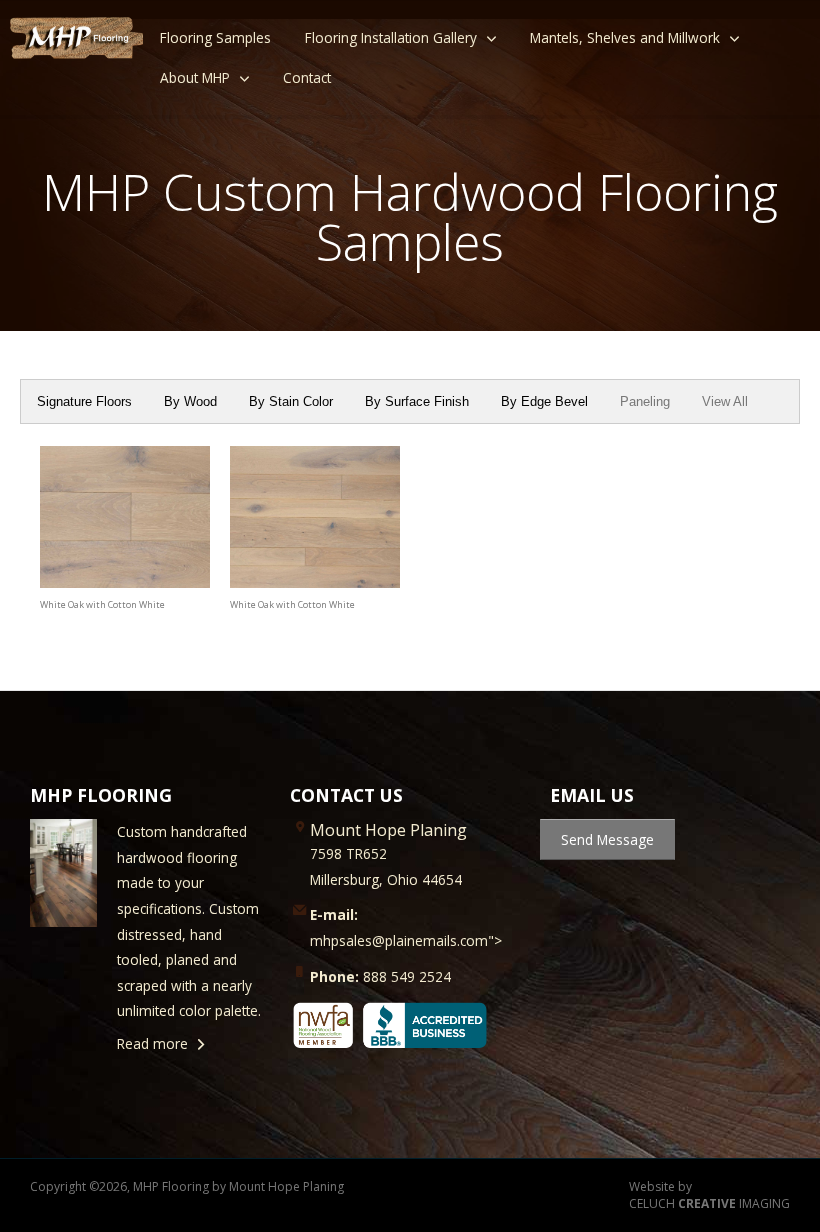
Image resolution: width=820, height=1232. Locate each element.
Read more (152, 1043)
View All (725, 401)
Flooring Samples (215, 37)
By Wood (190, 401)
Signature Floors (84, 401)
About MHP (195, 77)
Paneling (645, 401)
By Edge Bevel (544, 401)
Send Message (607, 839)
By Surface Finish (417, 401)
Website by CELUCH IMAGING (709, 1195)
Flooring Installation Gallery (391, 37)
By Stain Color (291, 401)
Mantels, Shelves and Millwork (625, 37)
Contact (307, 77)
